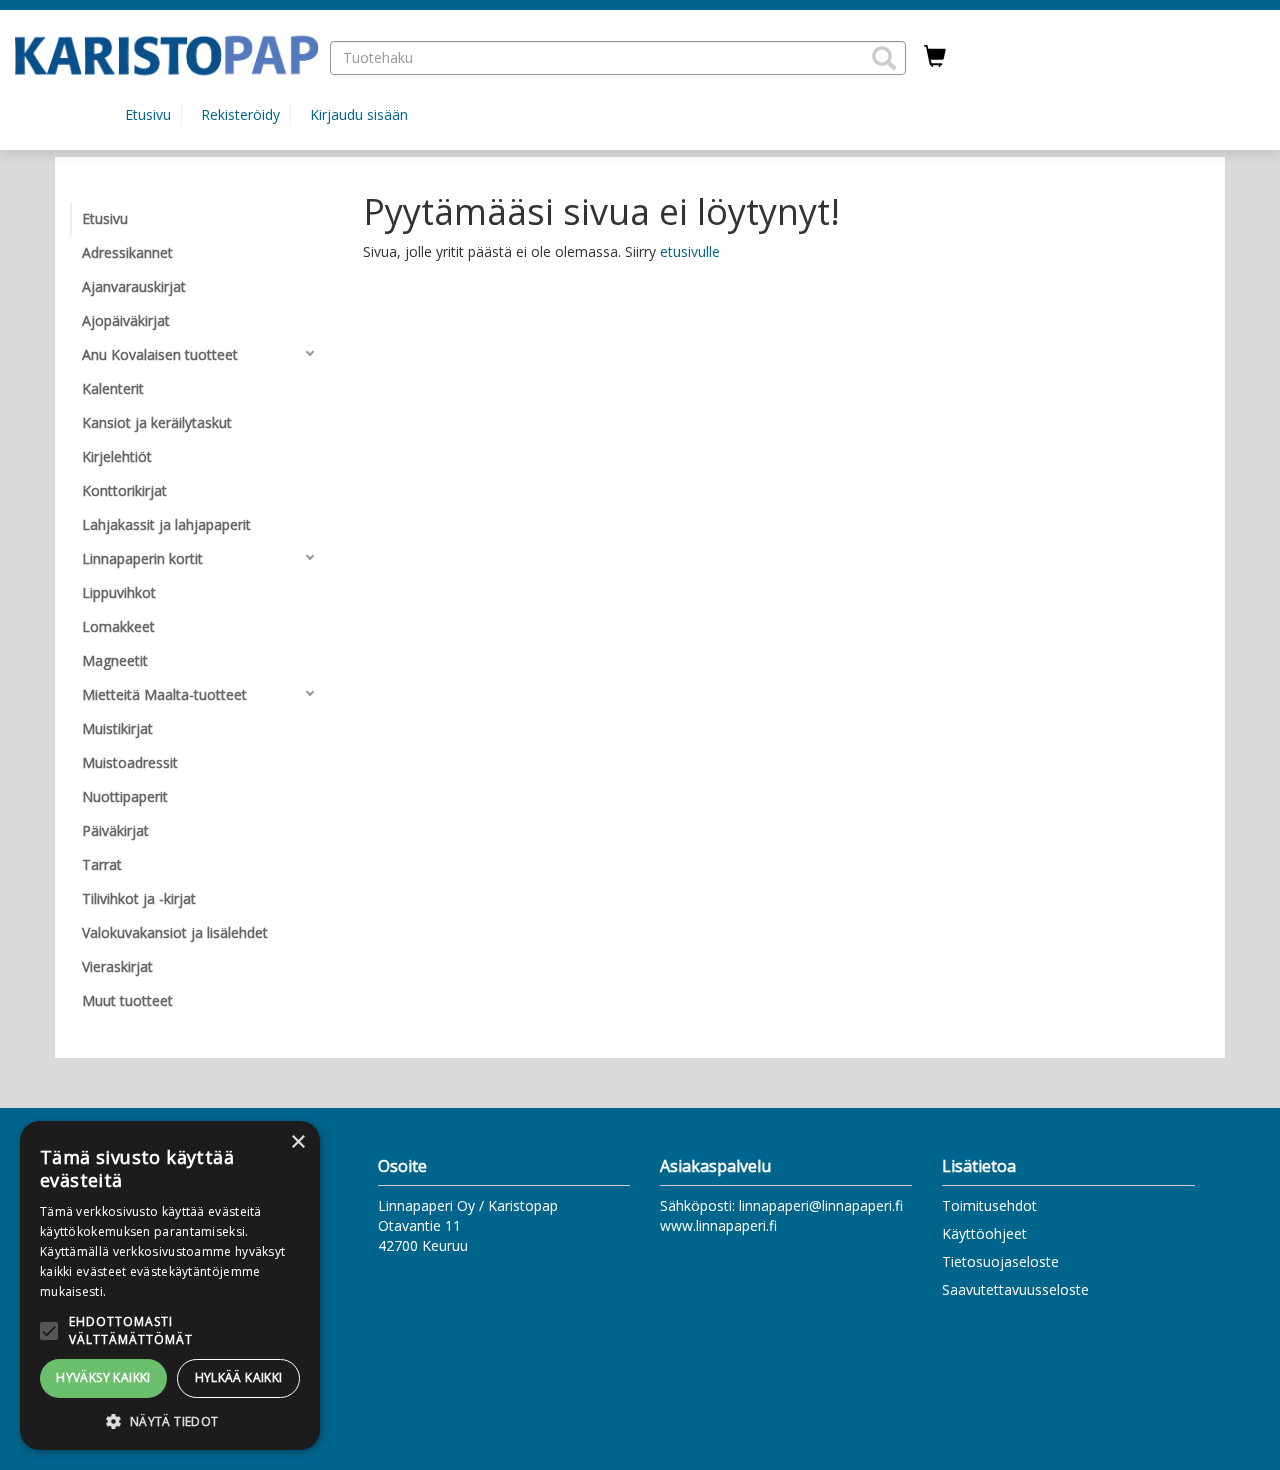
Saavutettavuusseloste (1015, 1289)
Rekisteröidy (240, 114)
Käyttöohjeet (984, 1233)
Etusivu (148, 114)
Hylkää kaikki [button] (239, 1377)
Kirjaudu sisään (359, 114)
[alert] (170, 1285)
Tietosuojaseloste (1000, 1261)
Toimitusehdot (989, 1205)
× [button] (297, 1142)
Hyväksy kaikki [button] (103, 1377)
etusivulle (690, 251)
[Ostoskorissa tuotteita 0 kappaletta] (935, 57)
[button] (884, 58)
